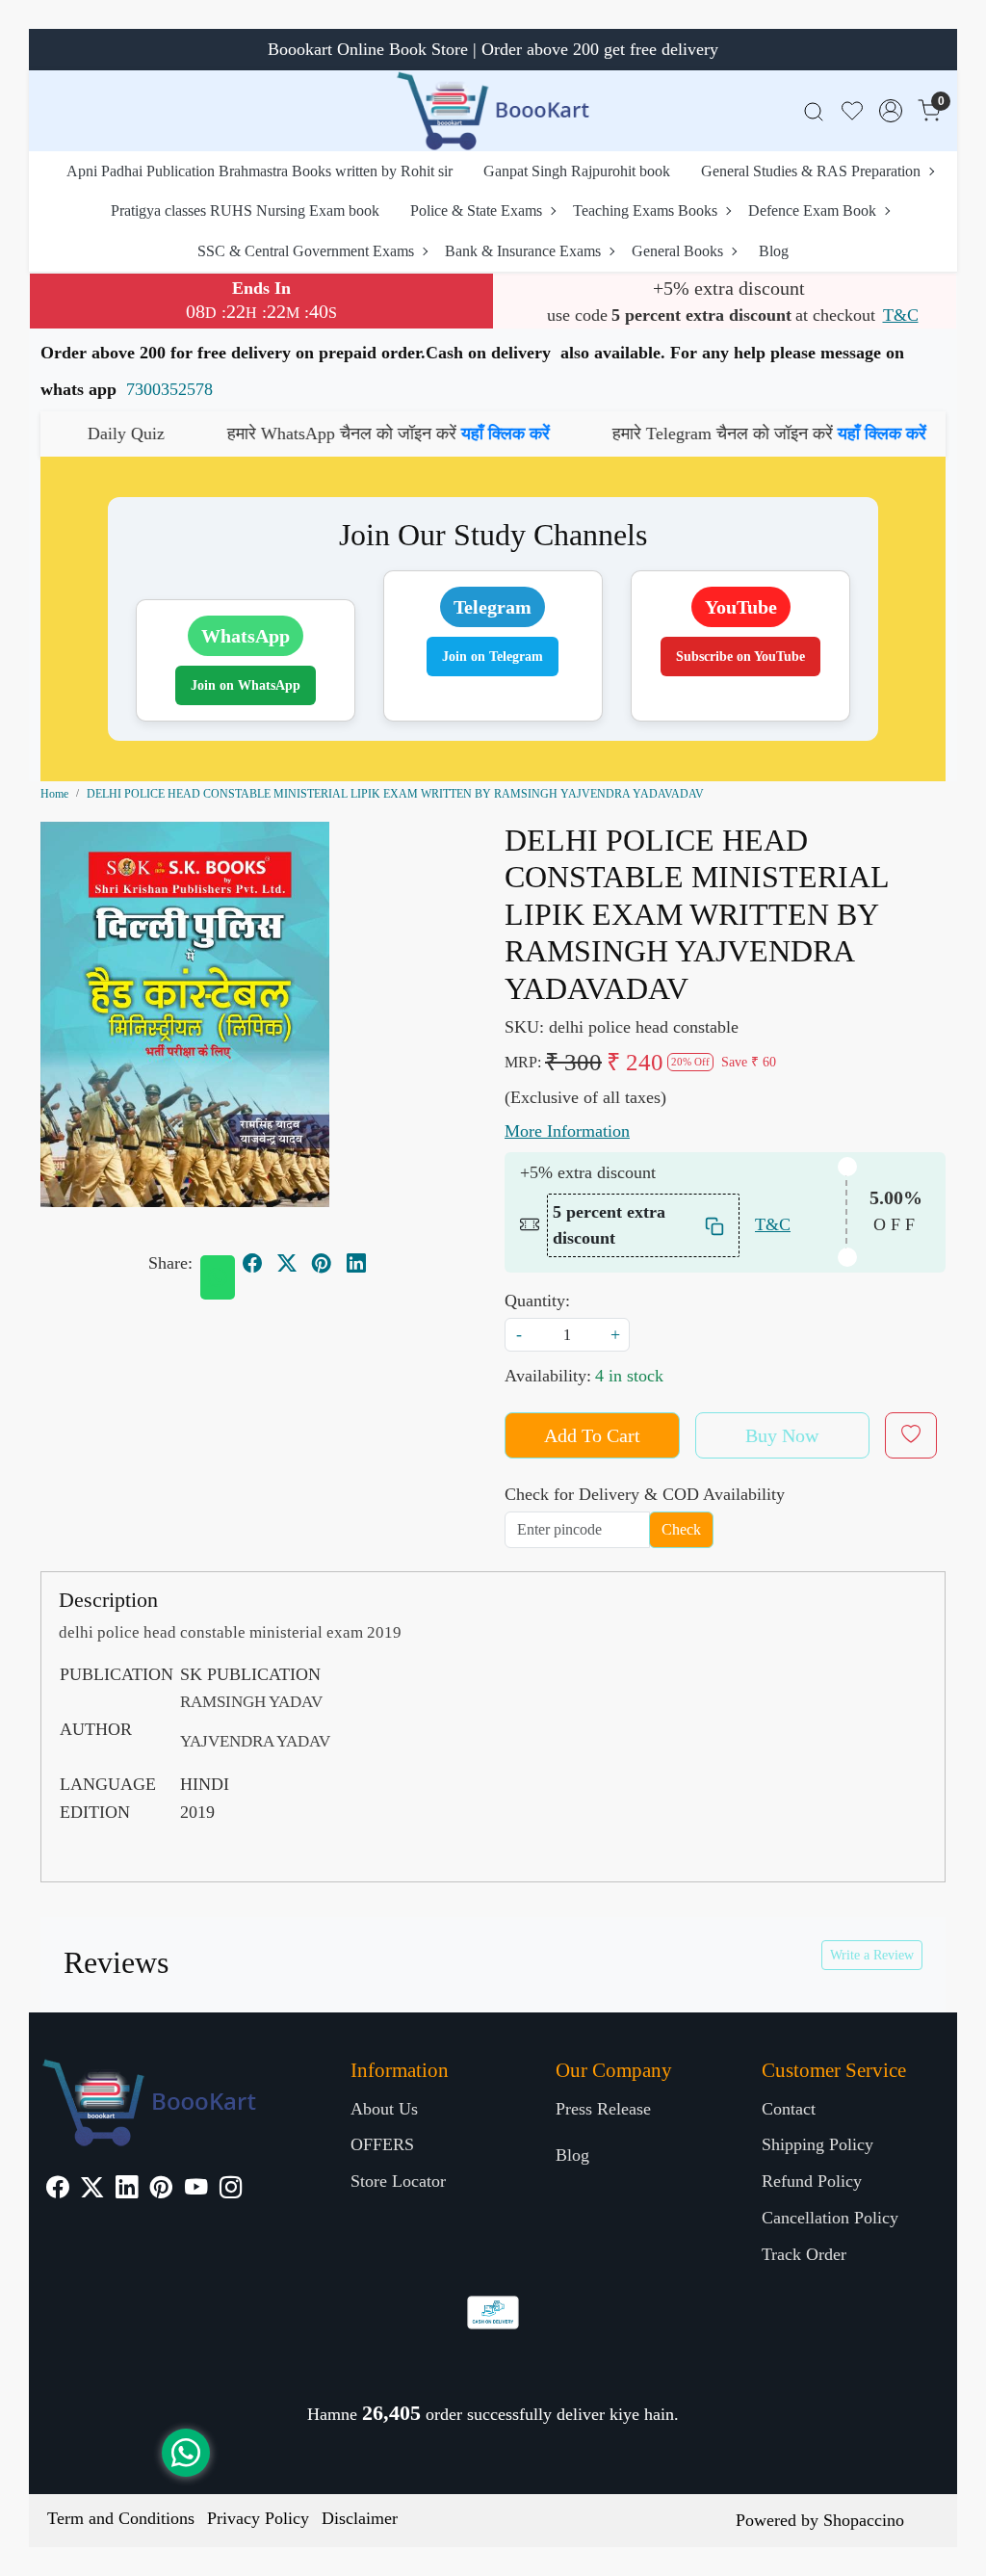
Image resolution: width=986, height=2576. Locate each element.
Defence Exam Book (812, 210)
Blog (774, 251)
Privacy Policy (258, 2518)
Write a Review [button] (872, 1955)
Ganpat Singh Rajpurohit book (577, 171)
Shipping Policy (817, 2144)
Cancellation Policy (830, 2218)
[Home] (493, 111)
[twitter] (287, 1263)
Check (681, 1529)
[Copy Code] (715, 1225)
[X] (92, 2190)
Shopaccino (864, 2520)
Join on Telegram (493, 657)
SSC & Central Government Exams (306, 251)
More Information (567, 1131)
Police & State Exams (476, 210)
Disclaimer (360, 2518)
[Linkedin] (127, 2190)
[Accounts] (891, 111)
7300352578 (169, 389)
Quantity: (537, 1301)
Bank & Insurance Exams (523, 251)
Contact (789, 2109)
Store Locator (398, 2181)
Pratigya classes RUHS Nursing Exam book (245, 210)
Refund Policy (812, 2181)
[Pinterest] (161, 2190)
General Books (677, 251)
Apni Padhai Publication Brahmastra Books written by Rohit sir (259, 171)
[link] (814, 111)
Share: (170, 1263)
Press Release (603, 2109)
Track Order (804, 2254)
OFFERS (382, 2144)
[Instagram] (231, 2190)
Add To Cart (592, 1435)
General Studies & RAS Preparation (811, 171)
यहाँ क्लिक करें (401, 434)
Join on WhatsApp (246, 685)
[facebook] (252, 1263)
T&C (901, 315)
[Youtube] (196, 2190)
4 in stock (629, 1376)
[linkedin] (356, 1263)
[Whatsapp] (218, 1277)
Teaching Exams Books (645, 210)
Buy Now (782, 1435)
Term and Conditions (121, 2518)
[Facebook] (57, 2190)
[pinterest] (322, 1263)
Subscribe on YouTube (740, 657)
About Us (384, 2109)
